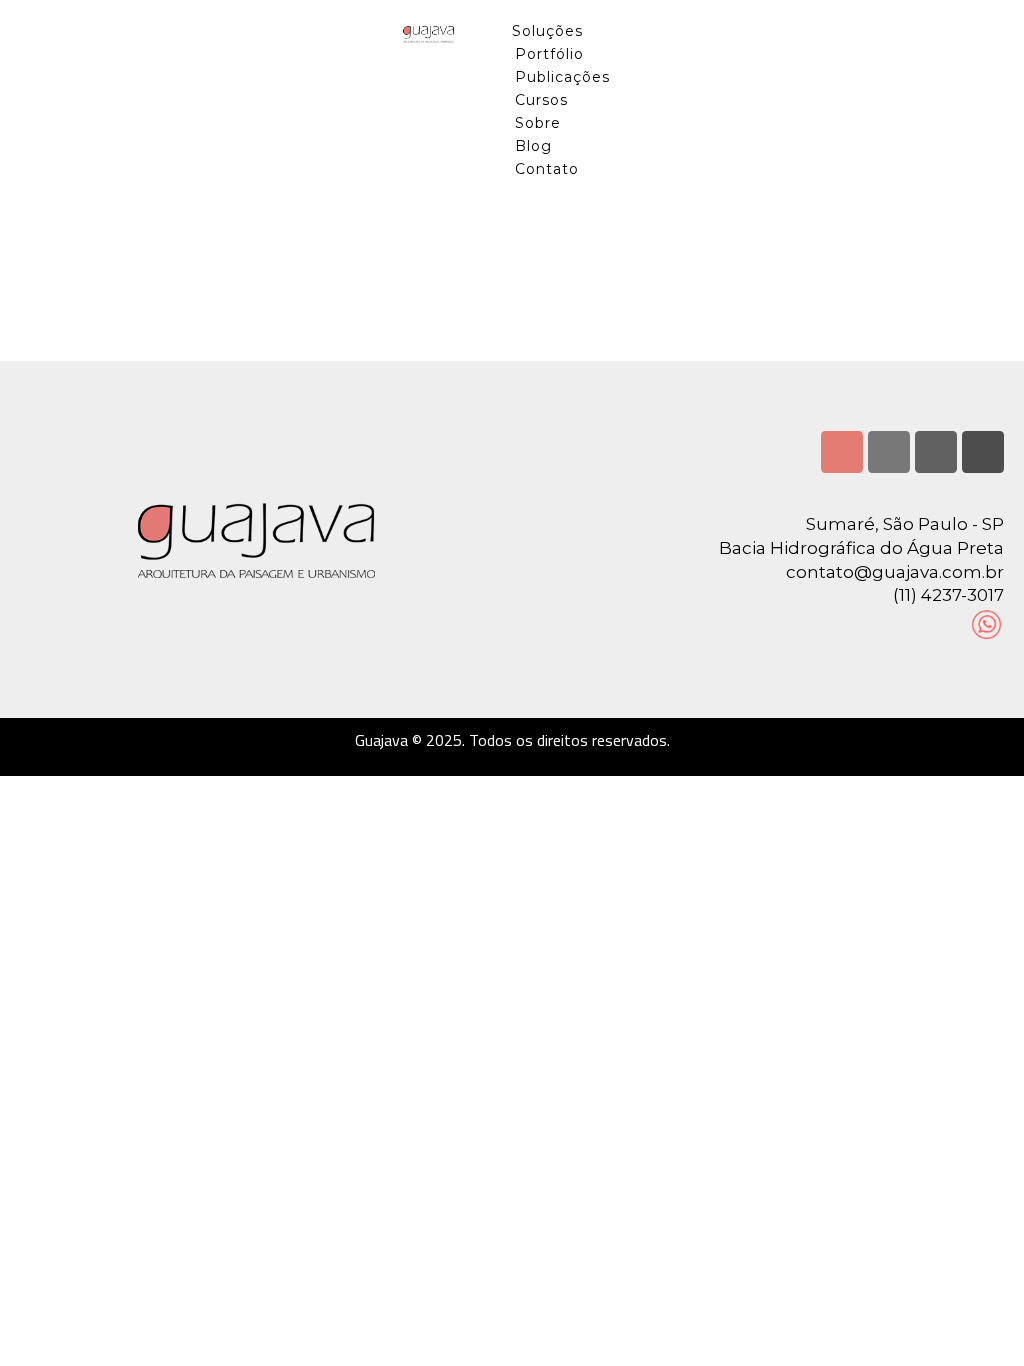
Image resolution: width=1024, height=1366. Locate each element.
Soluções (547, 31)
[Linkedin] (889, 452)
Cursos (541, 100)
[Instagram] (842, 452)
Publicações (562, 77)
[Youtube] (936, 452)
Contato (547, 169)
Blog (533, 146)
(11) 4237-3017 (948, 595)
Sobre (538, 123)
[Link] (983, 452)
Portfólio (549, 54)
